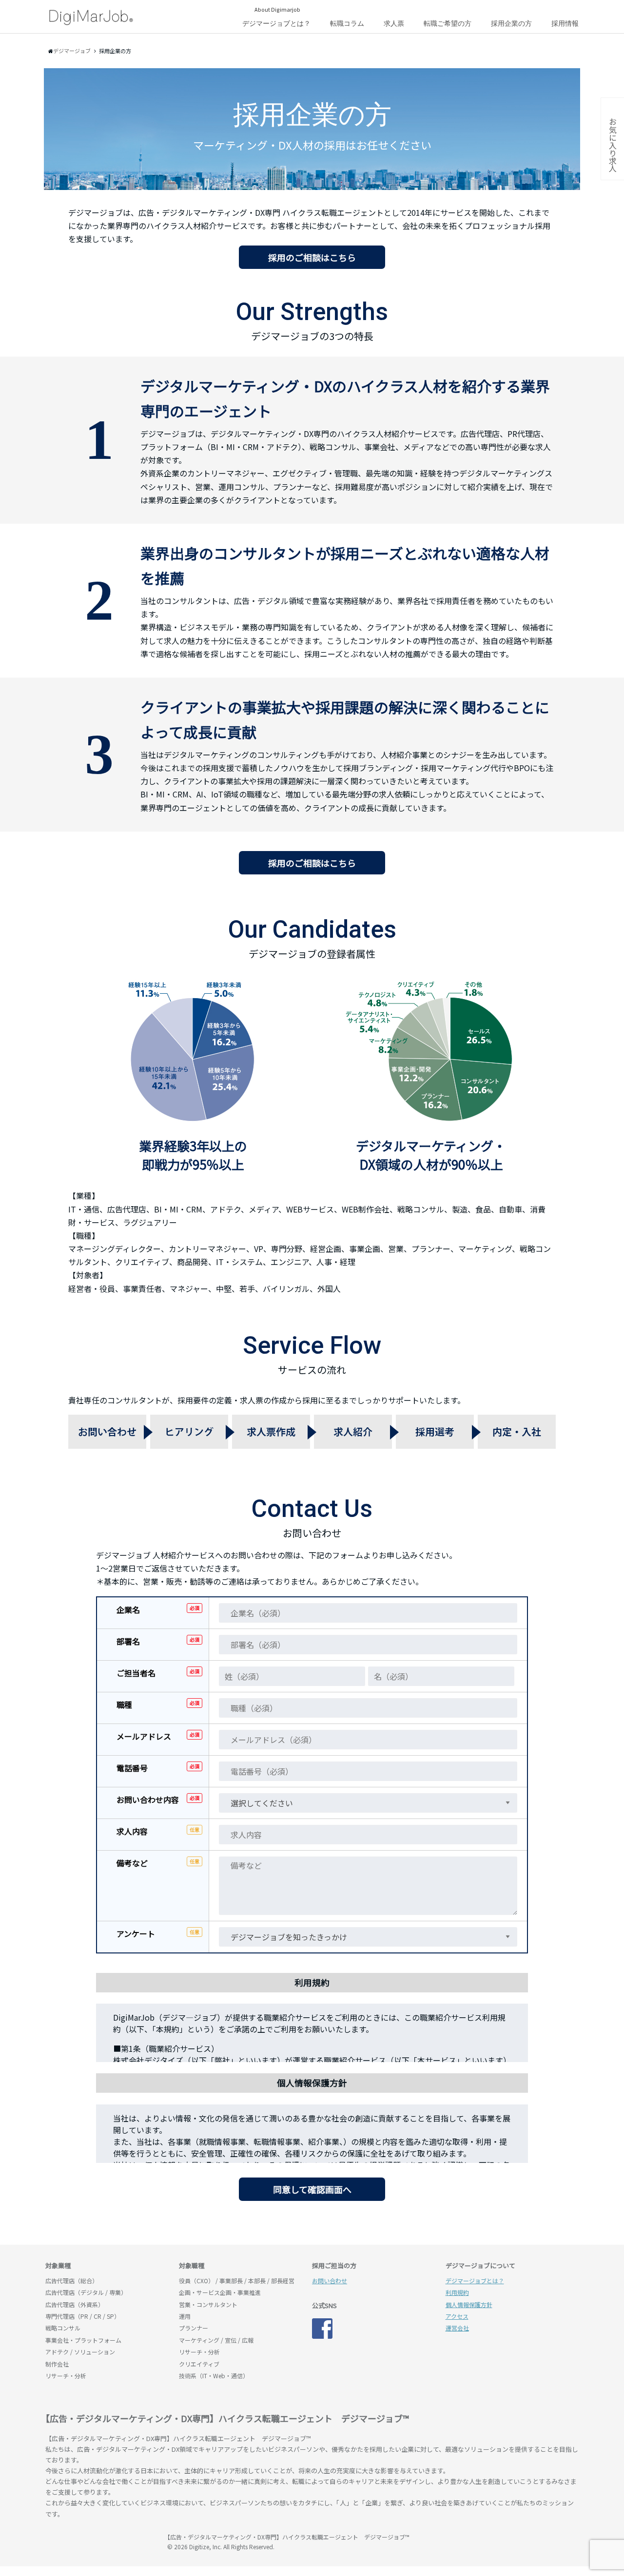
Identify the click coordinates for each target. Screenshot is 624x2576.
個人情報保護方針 (469, 2304)
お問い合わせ (330, 2281)
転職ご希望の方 (448, 23)
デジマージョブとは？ (276, 23)
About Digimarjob (277, 9)
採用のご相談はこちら (312, 257)
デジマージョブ (101, 2541)
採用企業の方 (511, 23)
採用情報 (565, 23)
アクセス (457, 2316)
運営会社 (457, 2328)
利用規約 (457, 2292)
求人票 (394, 23)
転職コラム (347, 23)
